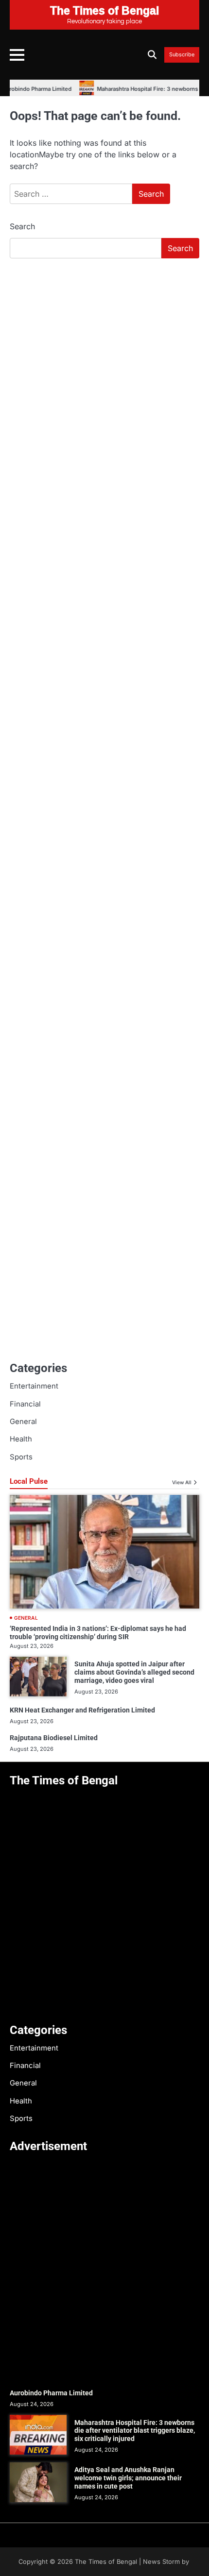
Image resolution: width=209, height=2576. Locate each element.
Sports (21, 1457)
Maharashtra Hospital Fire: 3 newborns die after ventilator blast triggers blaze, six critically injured (135, 2431)
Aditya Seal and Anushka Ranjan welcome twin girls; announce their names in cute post (128, 2478)
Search (22, 226)
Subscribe (182, 55)
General (23, 1422)
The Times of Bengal (106, 2562)
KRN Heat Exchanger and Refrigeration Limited (82, 1710)
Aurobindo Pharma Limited (51, 2393)
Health (21, 1439)
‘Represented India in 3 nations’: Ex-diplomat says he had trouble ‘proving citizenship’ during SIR (98, 1633)
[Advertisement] (104, 375)
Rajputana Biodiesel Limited (54, 1738)
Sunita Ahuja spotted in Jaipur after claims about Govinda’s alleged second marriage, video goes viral (134, 1672)
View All (182, 1482)
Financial (25, 1404)
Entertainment (34, 1386)
